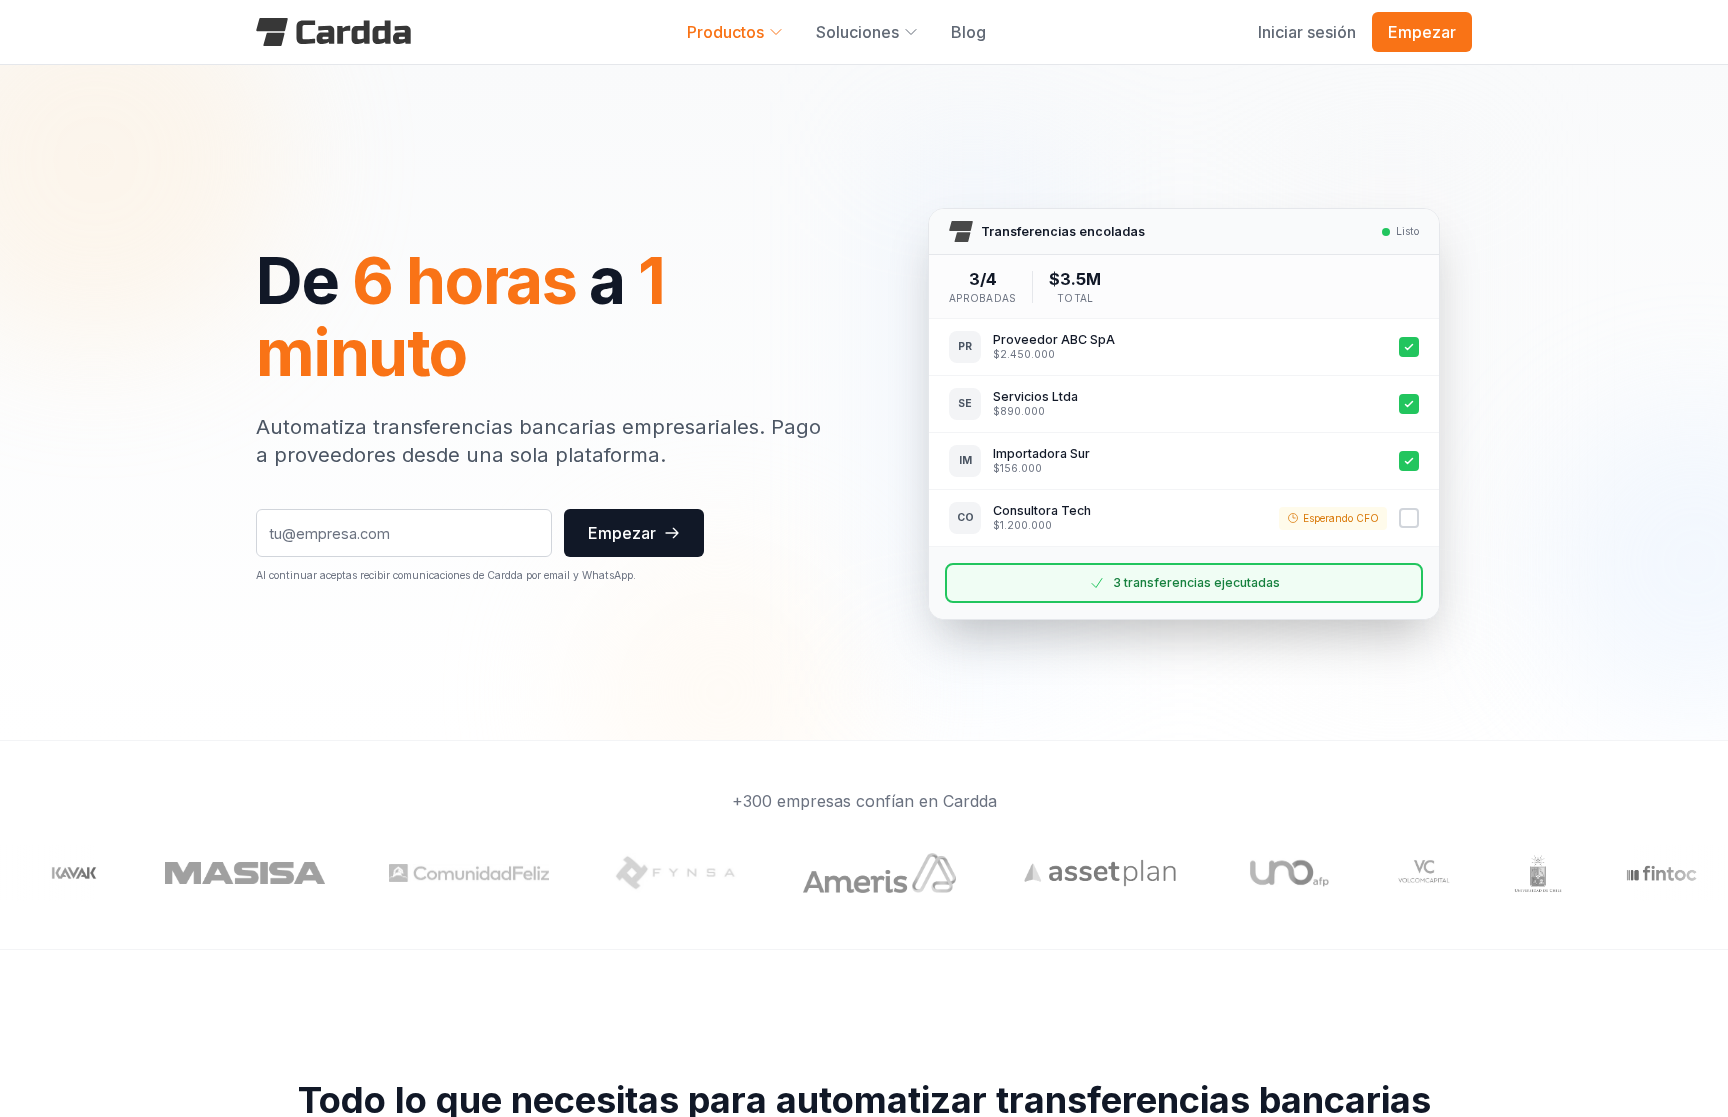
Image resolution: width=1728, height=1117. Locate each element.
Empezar (1422, 32)
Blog (968, 32)
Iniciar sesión (1307, 32)
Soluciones (857, 32)
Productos (725, 32)
